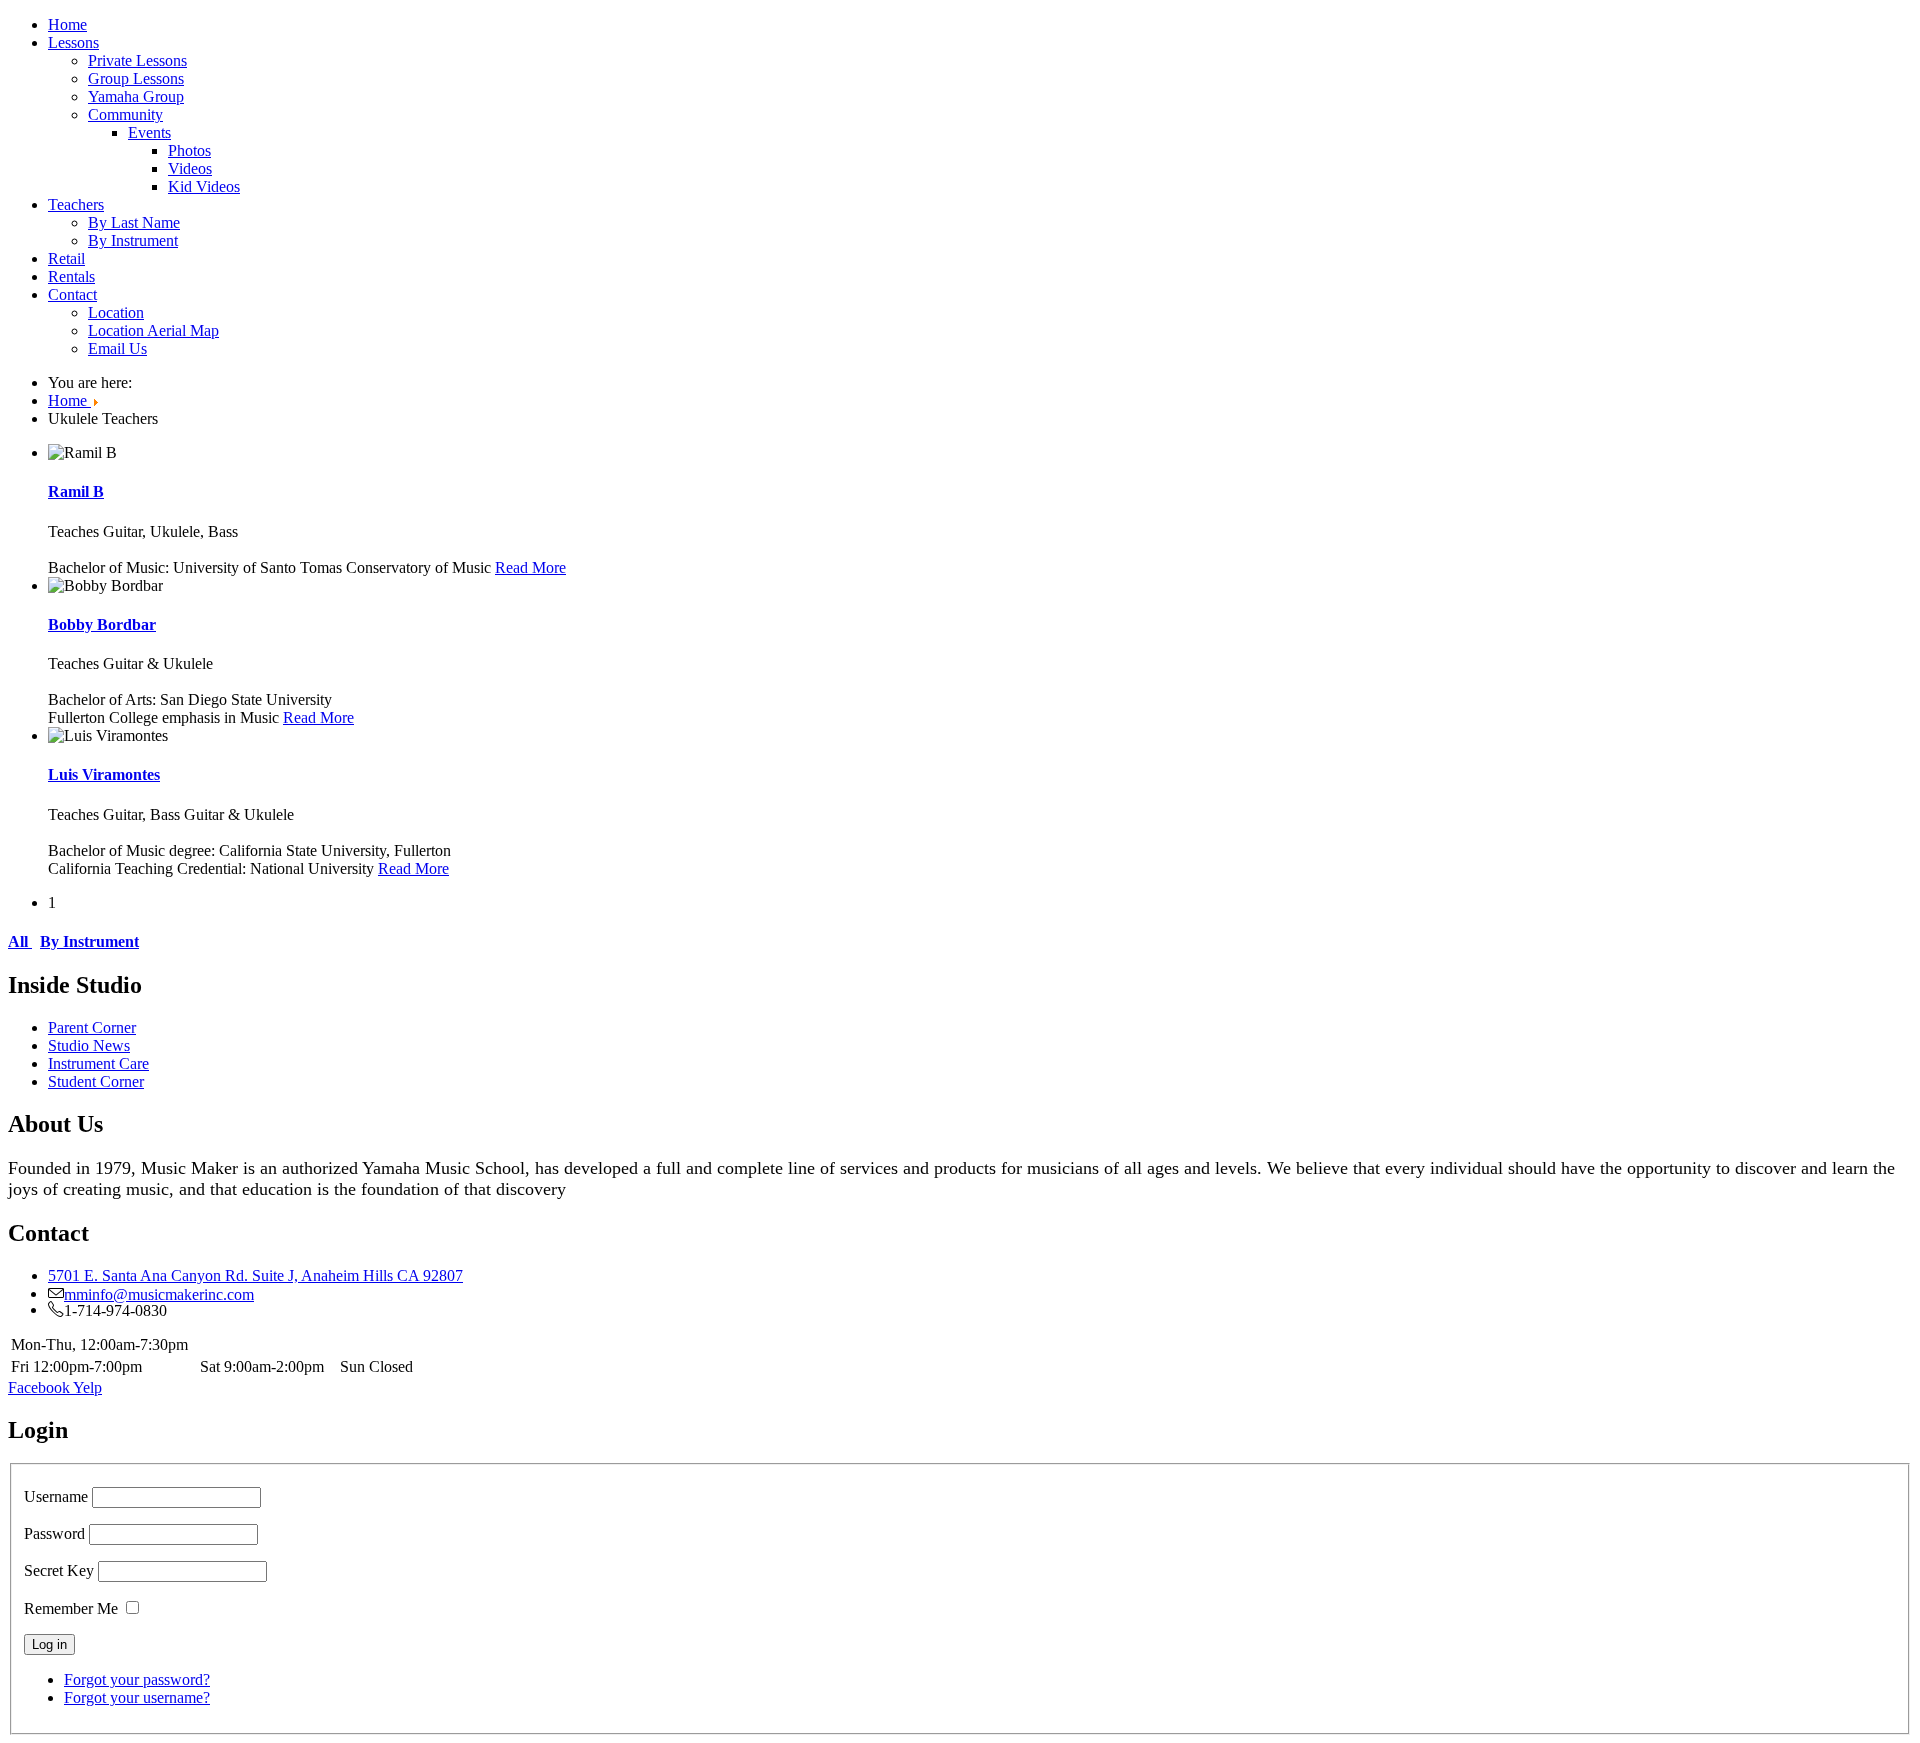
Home (67, 24)
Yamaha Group (136, 96)
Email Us (117, 348)
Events (149, 132)
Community (125, 114)
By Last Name (134, 222)
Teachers (76, 204)
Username (56, 1496)
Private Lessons (137, 60)
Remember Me (71, 1608)
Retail (66, 258)
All (20, 941)
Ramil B (76, 491)
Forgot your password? (137, 1679)
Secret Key (59, 1570)
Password (54, 1533)
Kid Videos (204, 186)
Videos (190, 168)
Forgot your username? (137, 1697)
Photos (189, 150)
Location (116, 312)
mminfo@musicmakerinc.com (159, 1293)
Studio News (89, 1045)
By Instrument (133, 240)
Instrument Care (98, 1063)
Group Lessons (136, 78)
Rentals (71, 276)
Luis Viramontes (104, 774)
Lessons (73, 42)
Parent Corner (92, 1027)
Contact (72, 294)
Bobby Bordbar (102, 624)
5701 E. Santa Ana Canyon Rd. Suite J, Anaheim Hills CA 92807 (255, 1275)
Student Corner (96, 1081)
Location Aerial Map (153, 330)
